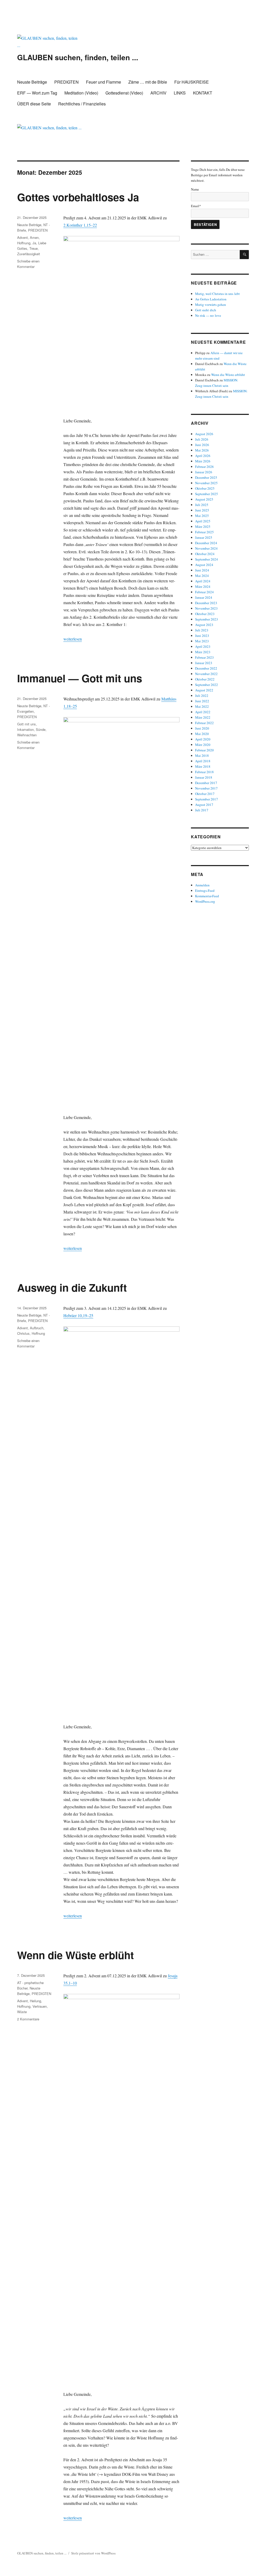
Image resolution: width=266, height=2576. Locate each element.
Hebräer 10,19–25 (78, 1315)
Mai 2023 (202, 641)
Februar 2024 (204, 592)
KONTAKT (203, 93)
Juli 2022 (202, 696)
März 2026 (203, 461)
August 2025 (204, 499)
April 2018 (203, 761)
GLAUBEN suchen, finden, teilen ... (78, 57)
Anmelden (202, 885)
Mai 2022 (202, 706)
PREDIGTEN (66, 82)
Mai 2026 (202, 450)
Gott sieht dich (206, 310)
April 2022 (203, 712)
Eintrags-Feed (205, 891)
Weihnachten (27, 735)
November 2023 (206, 608)
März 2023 (203, 652)
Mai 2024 (202, 576)
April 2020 (203, 739)
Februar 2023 (204, 657)
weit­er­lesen (73, 639)
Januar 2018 (204, 777)
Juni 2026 (202, 445)
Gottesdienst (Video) (124, 93)
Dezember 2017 (206, 783)
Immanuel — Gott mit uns (80, 678)
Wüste (22, 2012)
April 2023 (203, 646)
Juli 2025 (202, 505)
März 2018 (203, 766)
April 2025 (203, 521)
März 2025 (203, 527)
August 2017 (204, 805)
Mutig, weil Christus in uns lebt (217, 294)
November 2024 (206, 548)
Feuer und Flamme (104, 82)
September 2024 (207, 559)
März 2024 (203, 586)
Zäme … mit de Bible (148, 82)
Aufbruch (37, 1328)
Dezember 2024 (206, 543)
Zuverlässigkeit (29, 254)
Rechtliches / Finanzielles (82, 104)
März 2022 (203, 717)
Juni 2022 (202, 701)
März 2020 (203, 745)
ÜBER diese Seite (34, 104)
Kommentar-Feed (207, 896)
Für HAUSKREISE (192, 82)
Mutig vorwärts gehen (211, 305)
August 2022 (204, 690)
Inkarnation (25, 729)
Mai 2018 (202, 756)
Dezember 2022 (206, 668)
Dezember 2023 (206, 603)
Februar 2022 (204, 723)
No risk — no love (208, 315)
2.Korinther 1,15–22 (80, 225)
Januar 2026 (204, 472)
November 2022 (206, 674)
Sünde (41, 729)
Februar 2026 (204, 467)
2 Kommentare (28, 2019)
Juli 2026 (202, 439)
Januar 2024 (204, 597)
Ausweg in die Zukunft (72, 1287)
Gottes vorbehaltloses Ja (78, 197)
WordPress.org (205, 901)
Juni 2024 (202, 570)
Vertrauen (40, 2006)
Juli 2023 (202, 630)
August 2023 (204, 625)
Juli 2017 (202, 810)
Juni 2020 (202, 728)
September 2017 (207, 799)
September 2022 (207, 685)
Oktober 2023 (205, 614)
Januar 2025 (204, 537)
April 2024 (203, 581)
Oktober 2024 (205, 554)
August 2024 (204, 565)
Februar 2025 (204, 532)
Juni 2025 (202, 510)
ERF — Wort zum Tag (37, 93)
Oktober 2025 (205, 488)
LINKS (180, 93)
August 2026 (204, 434)
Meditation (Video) (81, 93)
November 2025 (206, 483)
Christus (23, 1333)
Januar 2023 (204, 663)
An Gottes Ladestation (211, 299)
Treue (34, 248)
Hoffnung (24, 243)
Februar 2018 (204, 772)
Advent (22, 237)
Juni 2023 (202, 636)
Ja (34, 243)
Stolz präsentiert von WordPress (93, 2553)
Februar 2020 (204, 750)
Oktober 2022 (205, 679)
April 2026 (203, 456)
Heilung (35, 2001)
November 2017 (206, 788)
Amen (34, 237)
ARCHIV (158, 93)
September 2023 (207, 619)
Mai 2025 (202, 516)
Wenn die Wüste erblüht (75, 1955)
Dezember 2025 (206, 477)
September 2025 (207, 494)
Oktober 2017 (205, 794)
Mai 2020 (202, 734)
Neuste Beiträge (32, 82)
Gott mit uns (26, 724)
